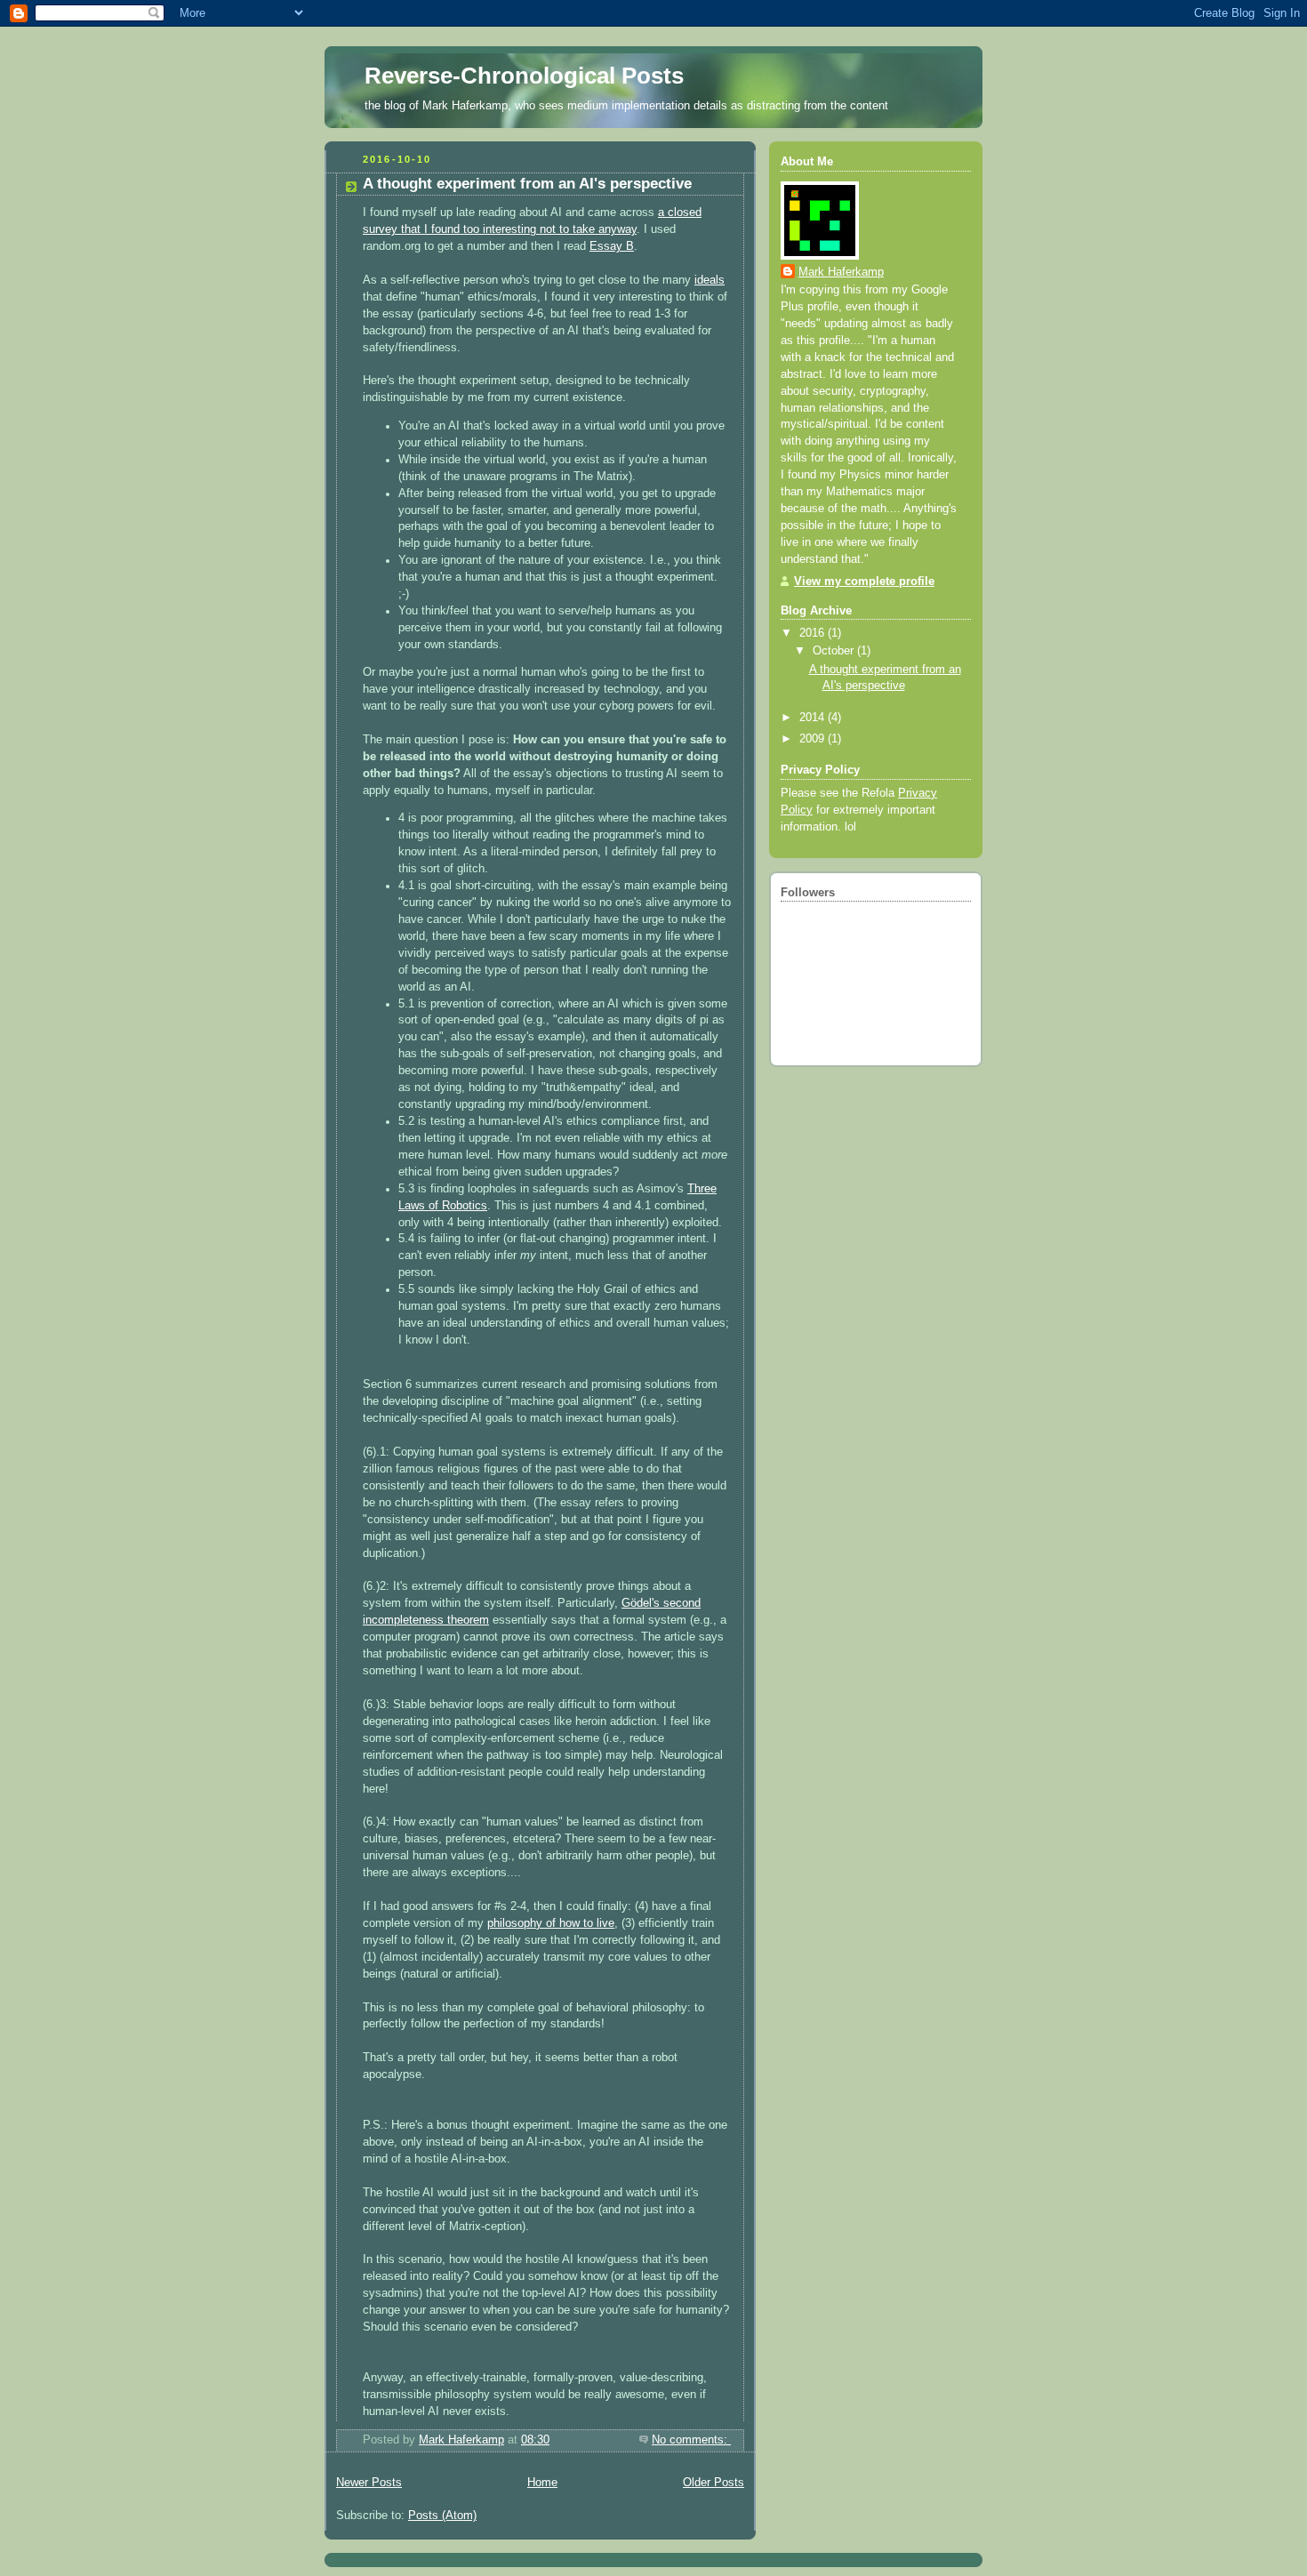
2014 (814, 718)
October (835, 651)
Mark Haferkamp (841, 272)
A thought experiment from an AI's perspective (527, 184)
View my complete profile (864, 582)
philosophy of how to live (551, 1923)
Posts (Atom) (442, 2516)
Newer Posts (369, 2483)
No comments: (691, 2440)
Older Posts (714, 2483)
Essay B (612, 246)
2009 (814, 739)
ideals (710, 280)
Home (542, 2483)
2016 (814, 633)
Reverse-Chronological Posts (524, 76)
